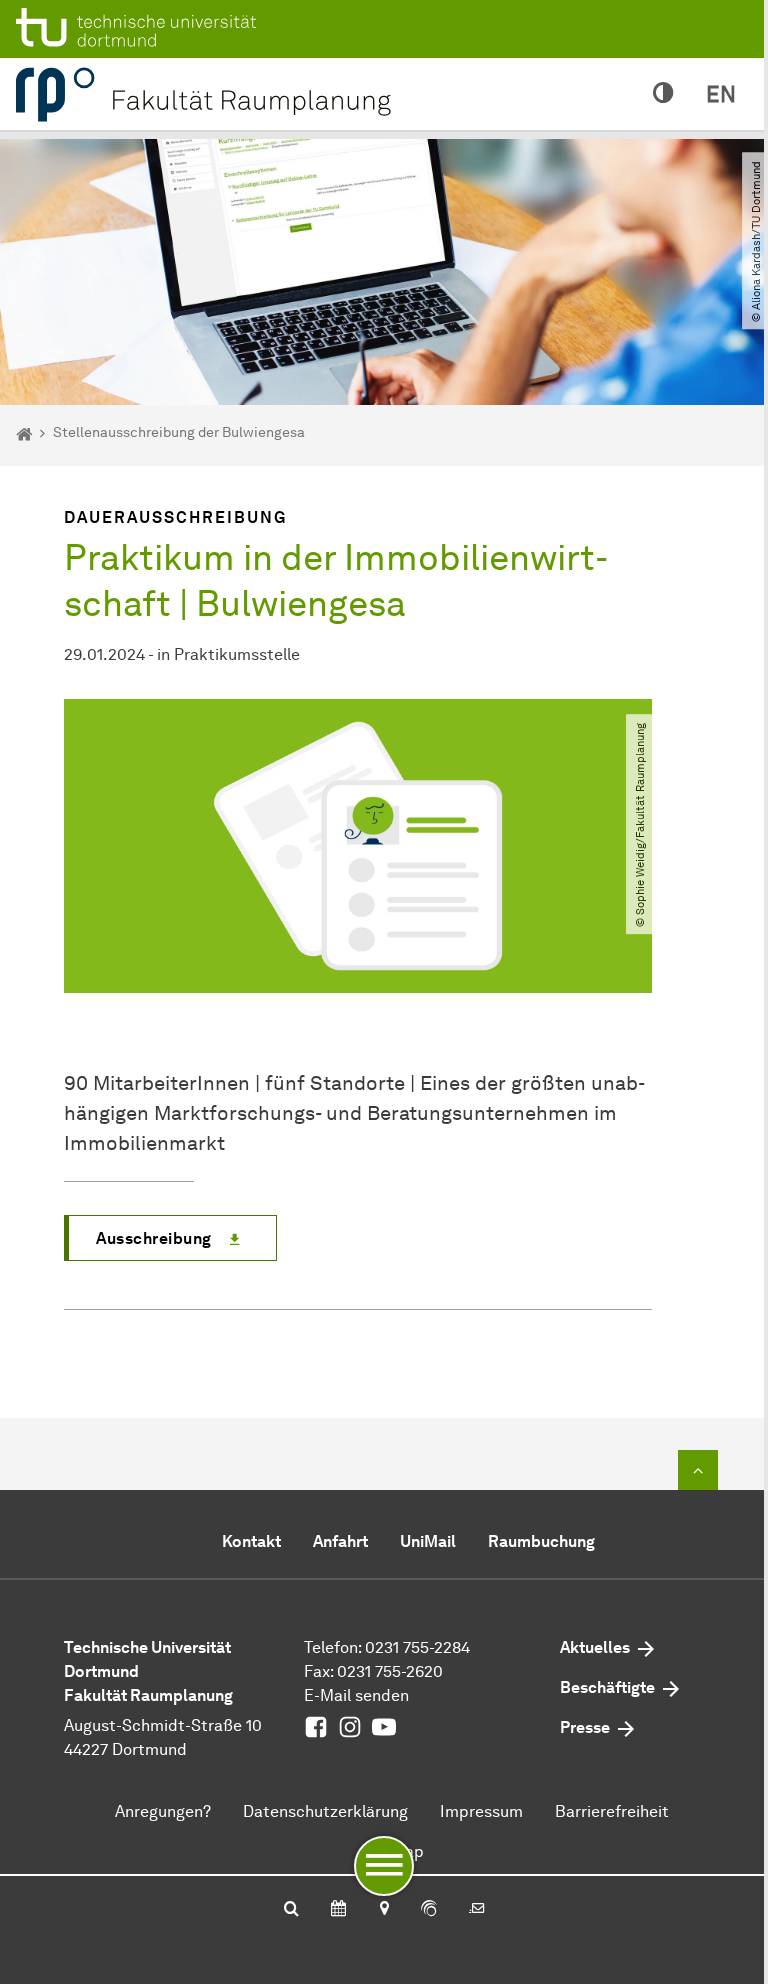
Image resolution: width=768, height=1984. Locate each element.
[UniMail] (477, 1910)
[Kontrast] (663, 94)
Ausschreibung (154, 1238)
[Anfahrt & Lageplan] (383, 1910)
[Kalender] (338, 1910)
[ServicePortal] (429, 1910)
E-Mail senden (356, 1695)
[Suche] (291, 1910)
